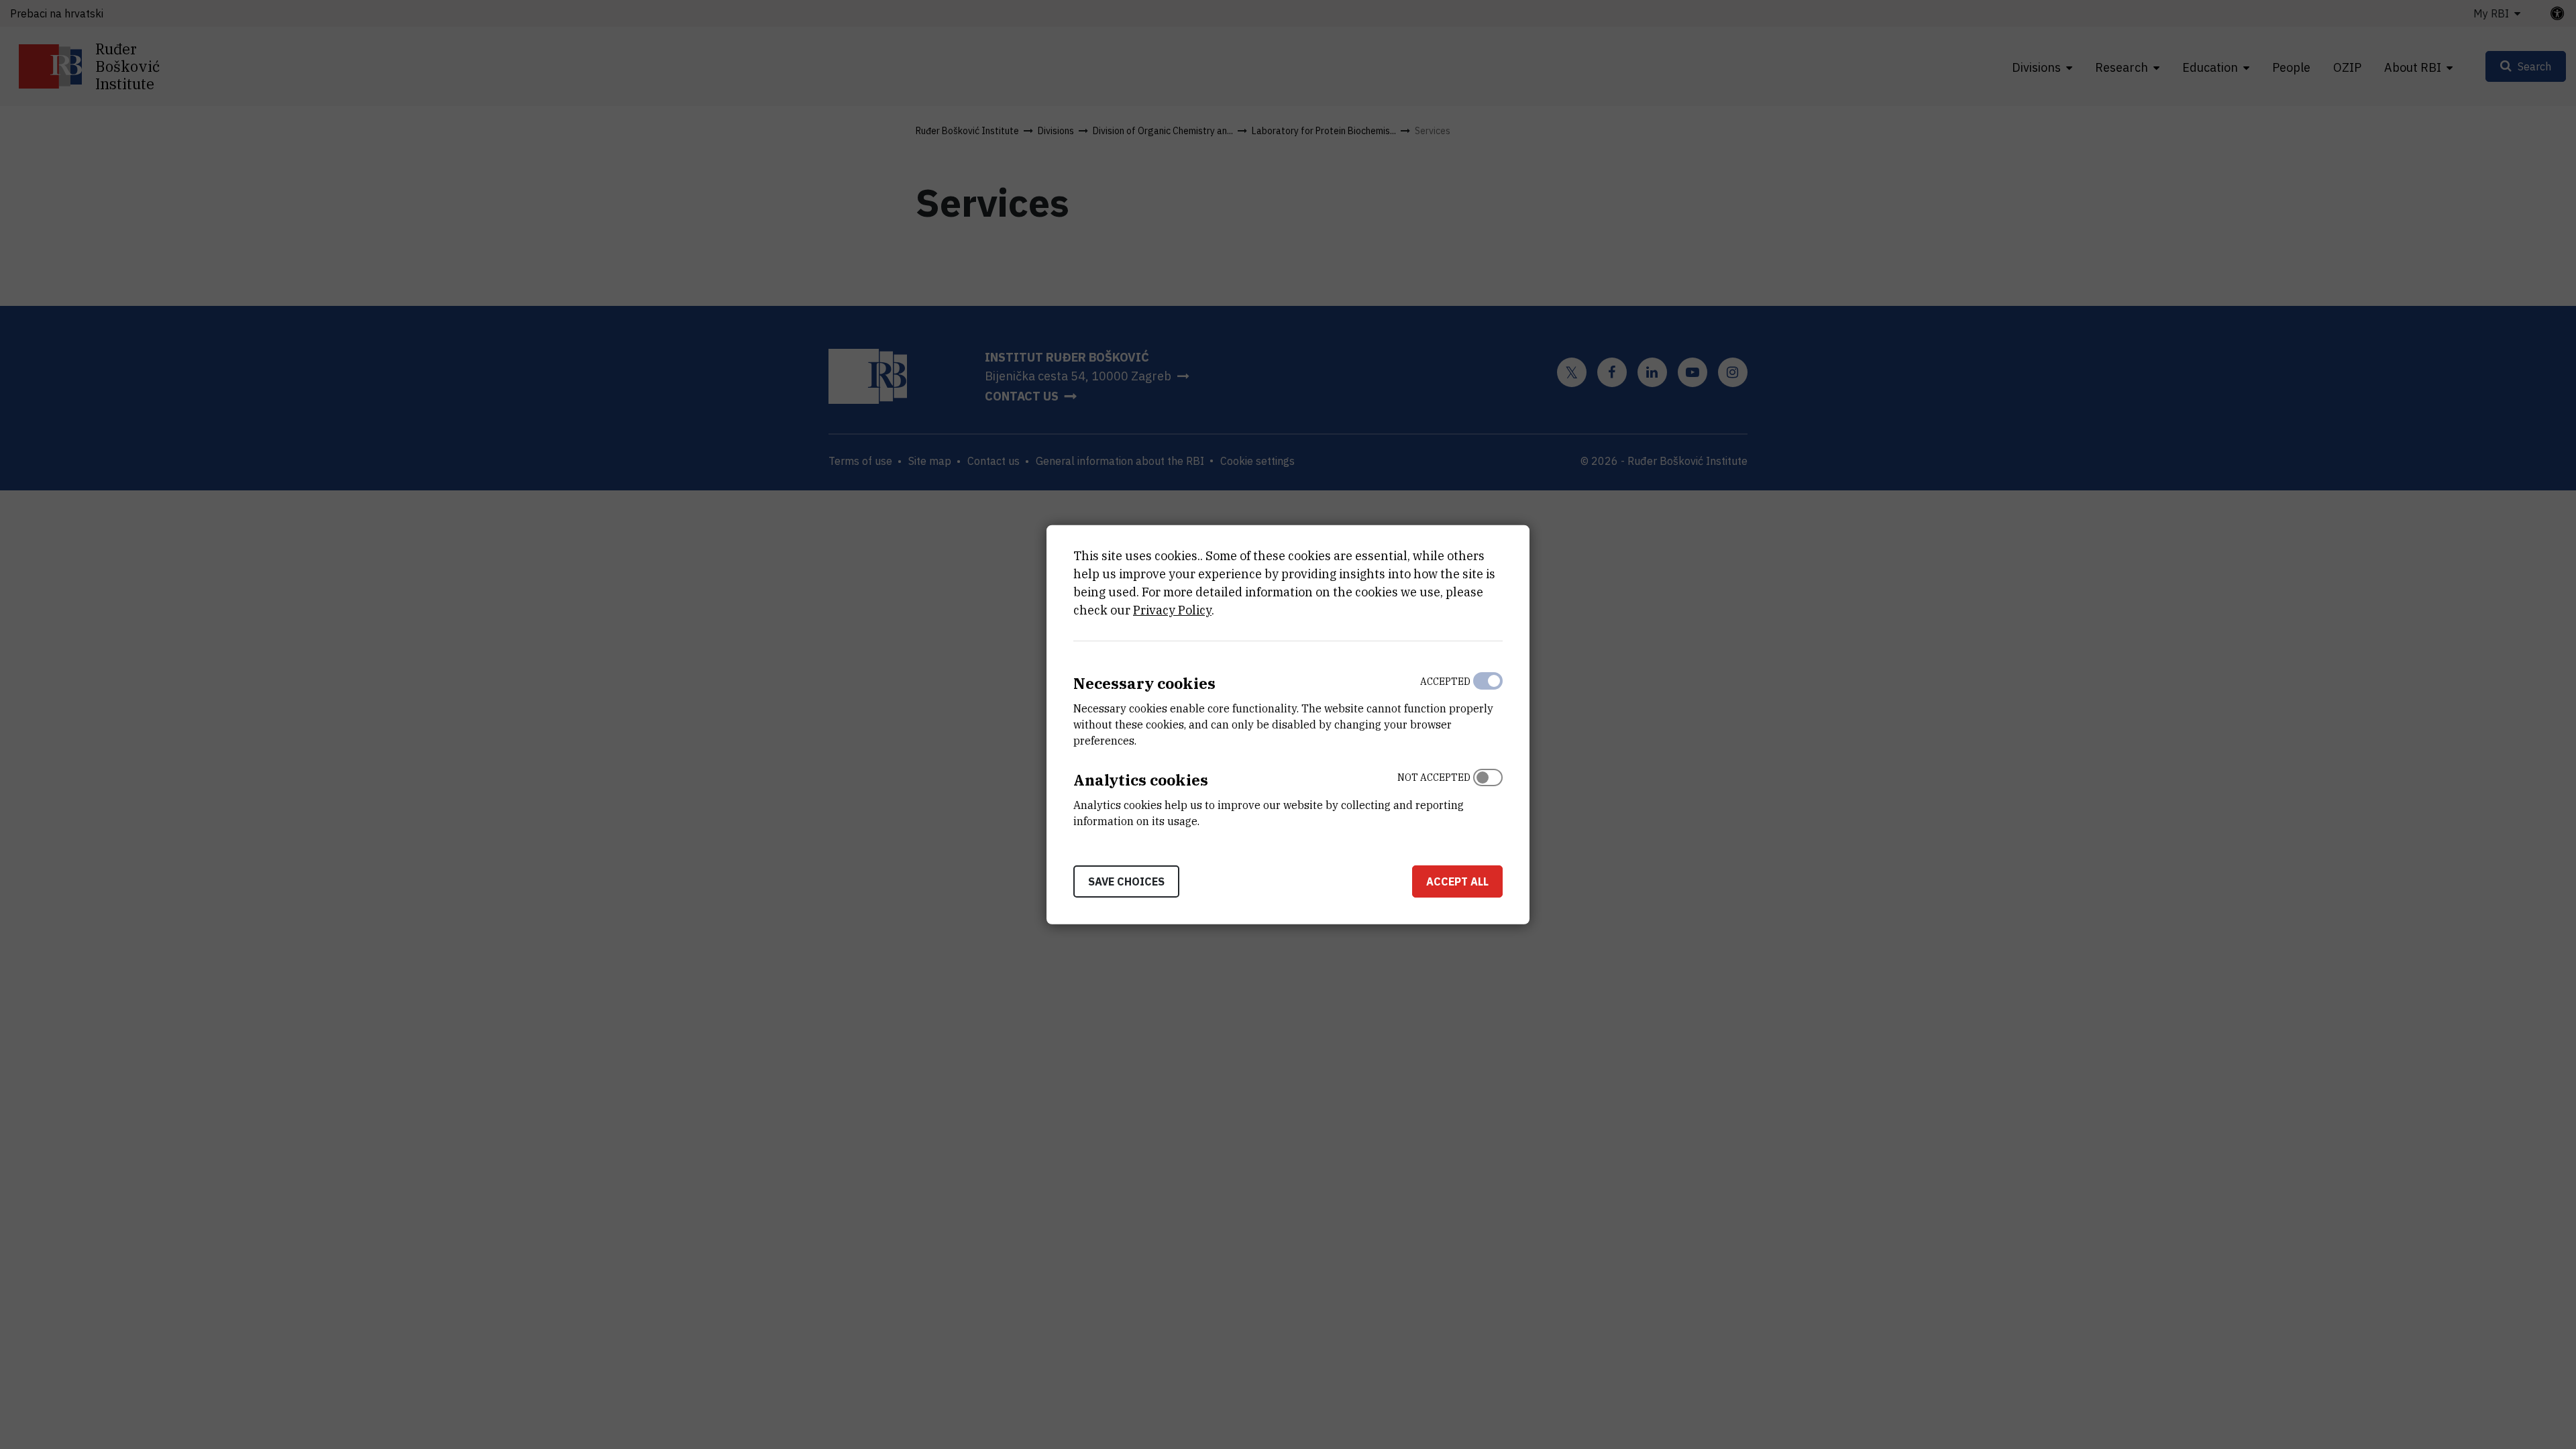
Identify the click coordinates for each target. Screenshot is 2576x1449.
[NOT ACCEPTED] (1488, 796)
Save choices (1126, 881)
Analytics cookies (1141, 780)
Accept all (1457, 881)
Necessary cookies (1144, 683)
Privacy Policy (1172, 610)
